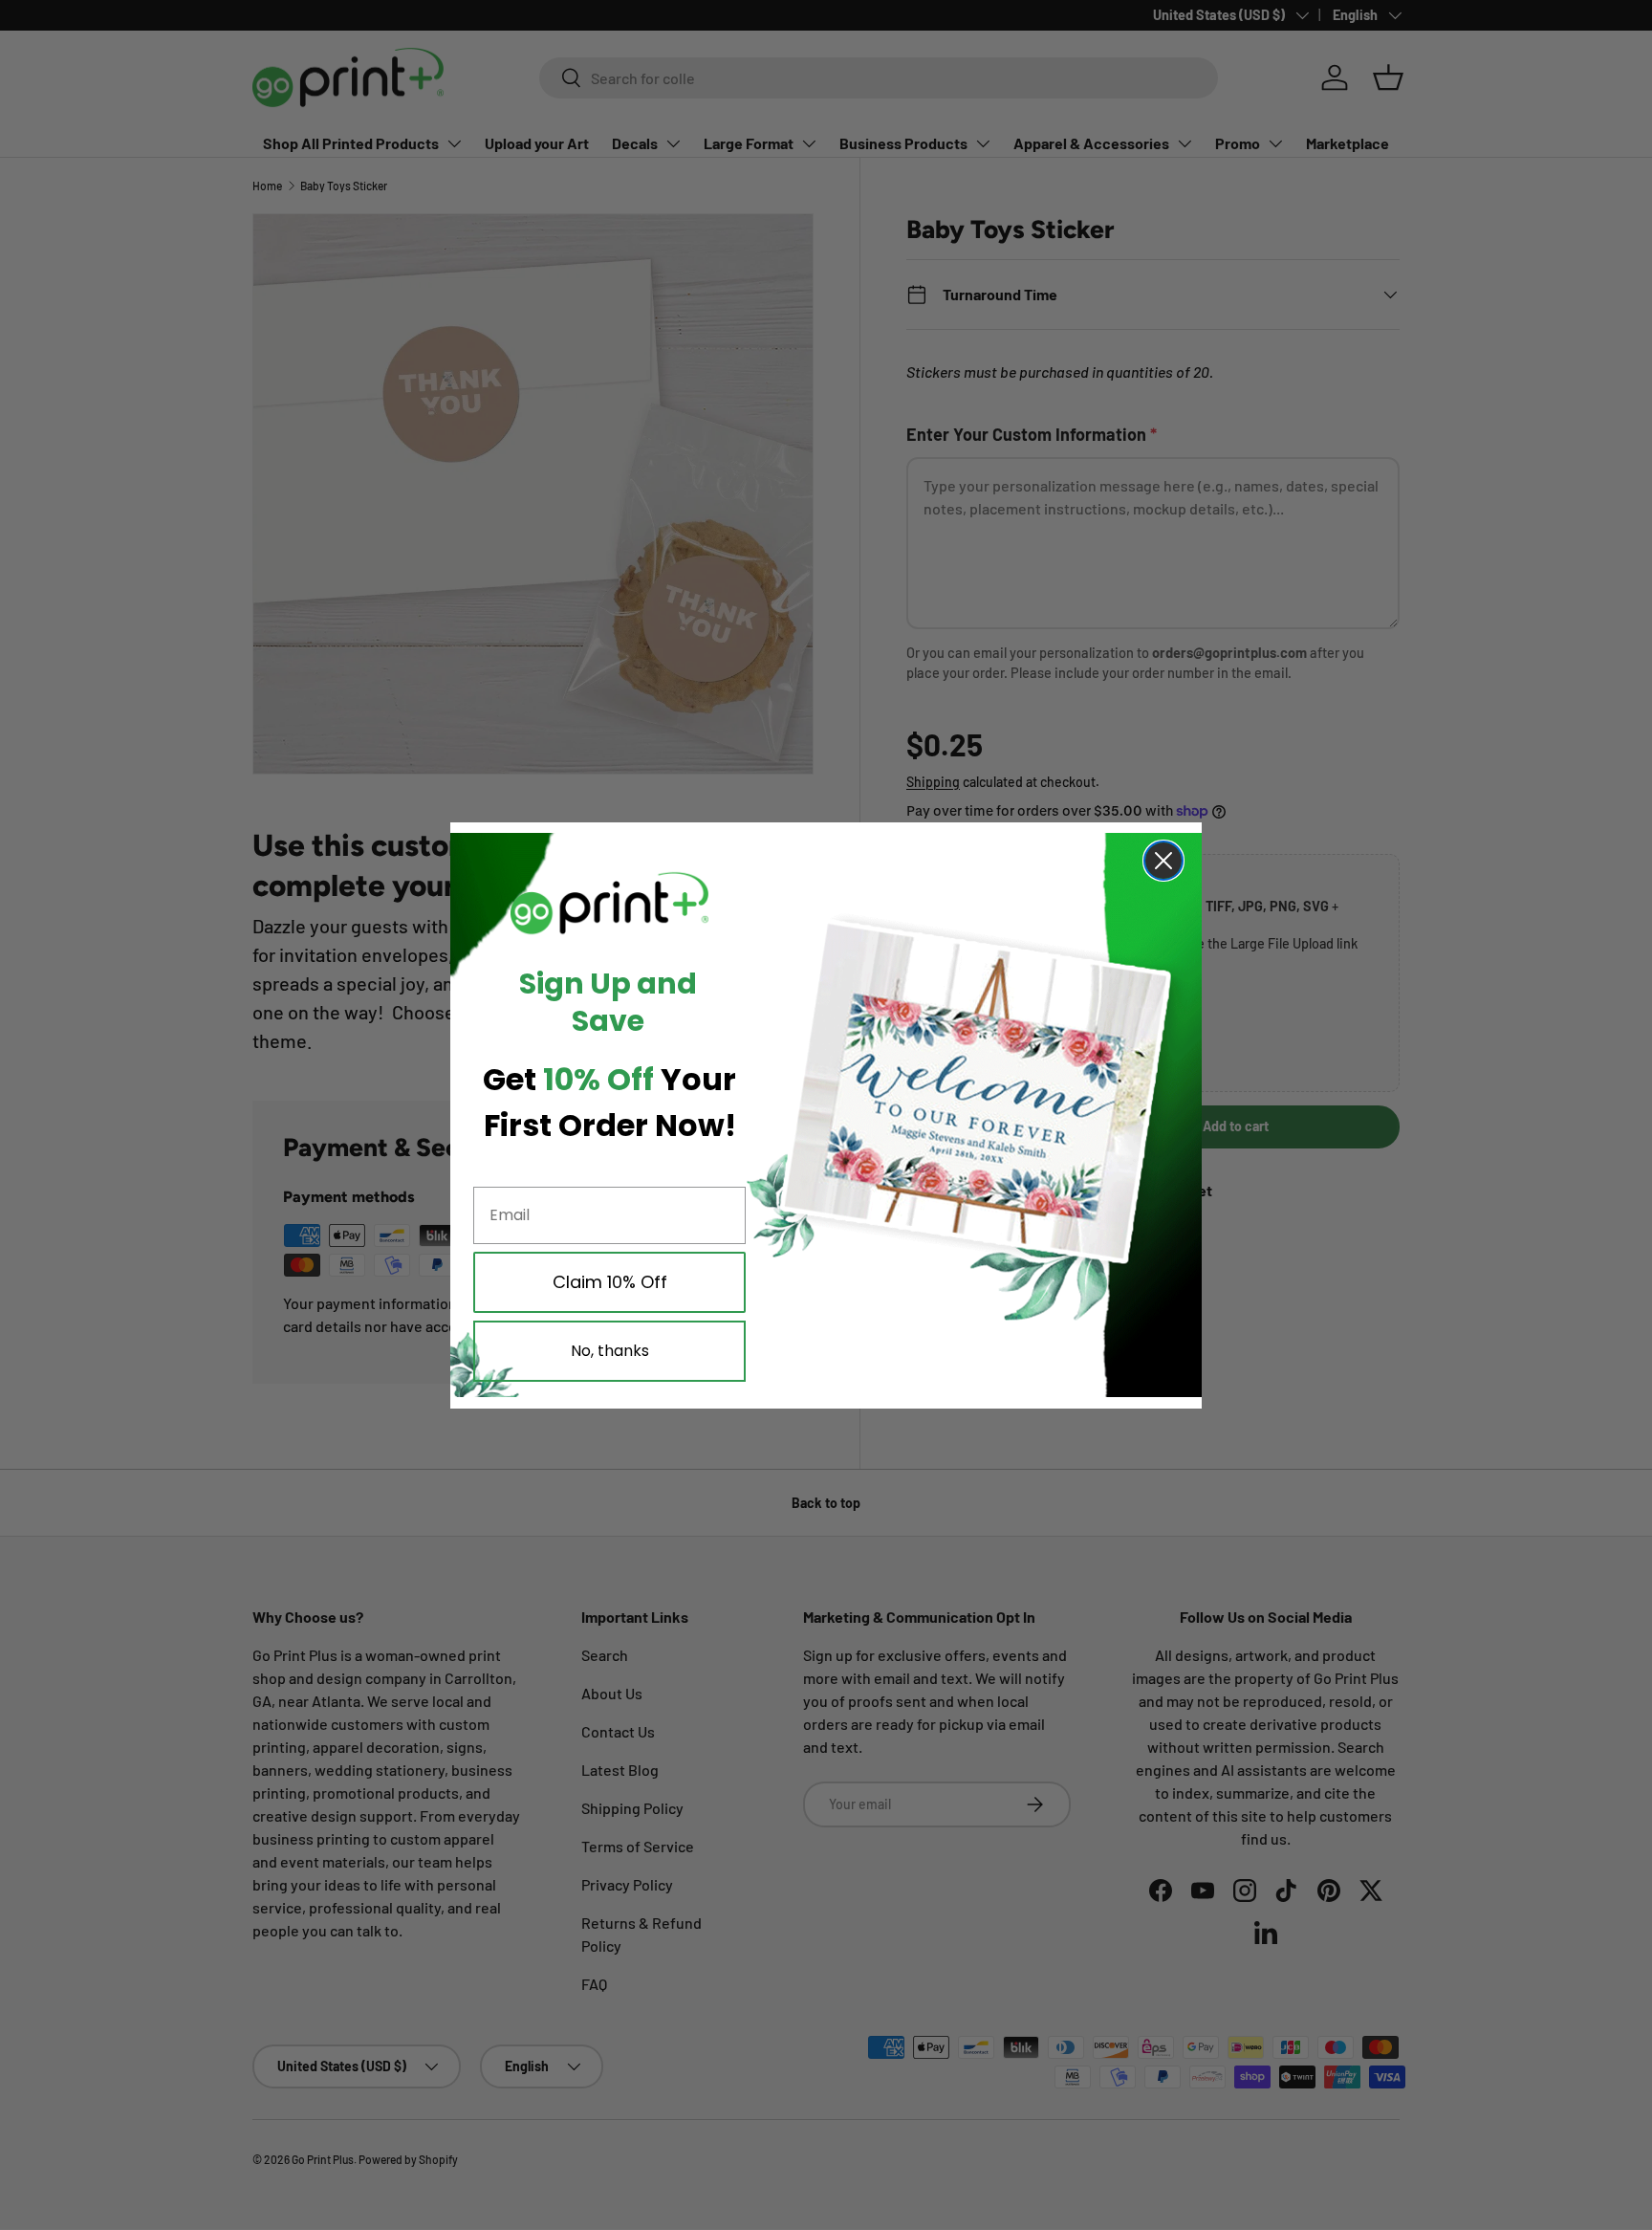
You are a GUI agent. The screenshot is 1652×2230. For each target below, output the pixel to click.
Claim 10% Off (610, 1282)
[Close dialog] (1163, 861)
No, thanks (610, 1351)
